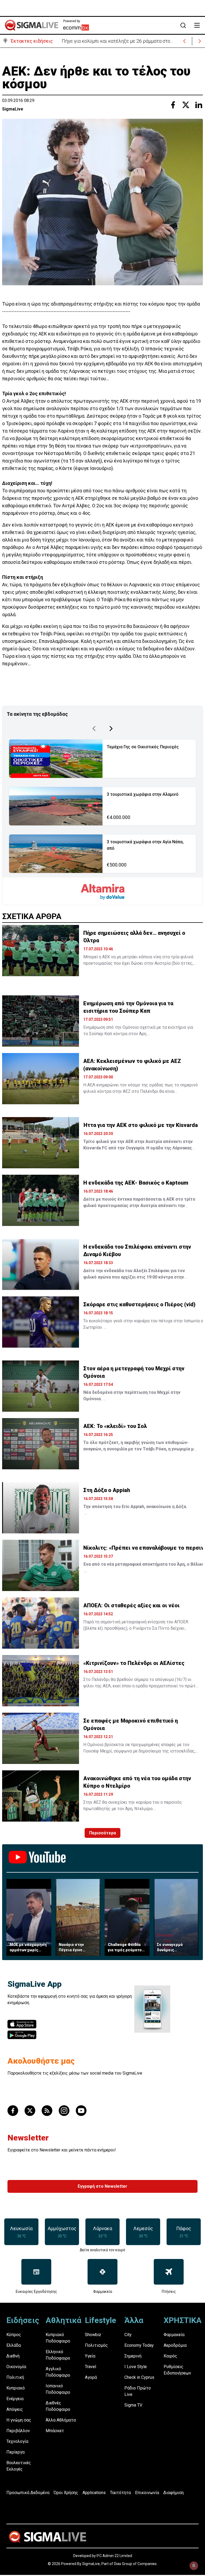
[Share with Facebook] (173, 105)
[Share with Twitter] (186, 105)
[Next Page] (111, 729)
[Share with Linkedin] (199, 105)
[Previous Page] (94, 729)
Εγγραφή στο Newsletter (102, 2186)
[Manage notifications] (194, 2566)
